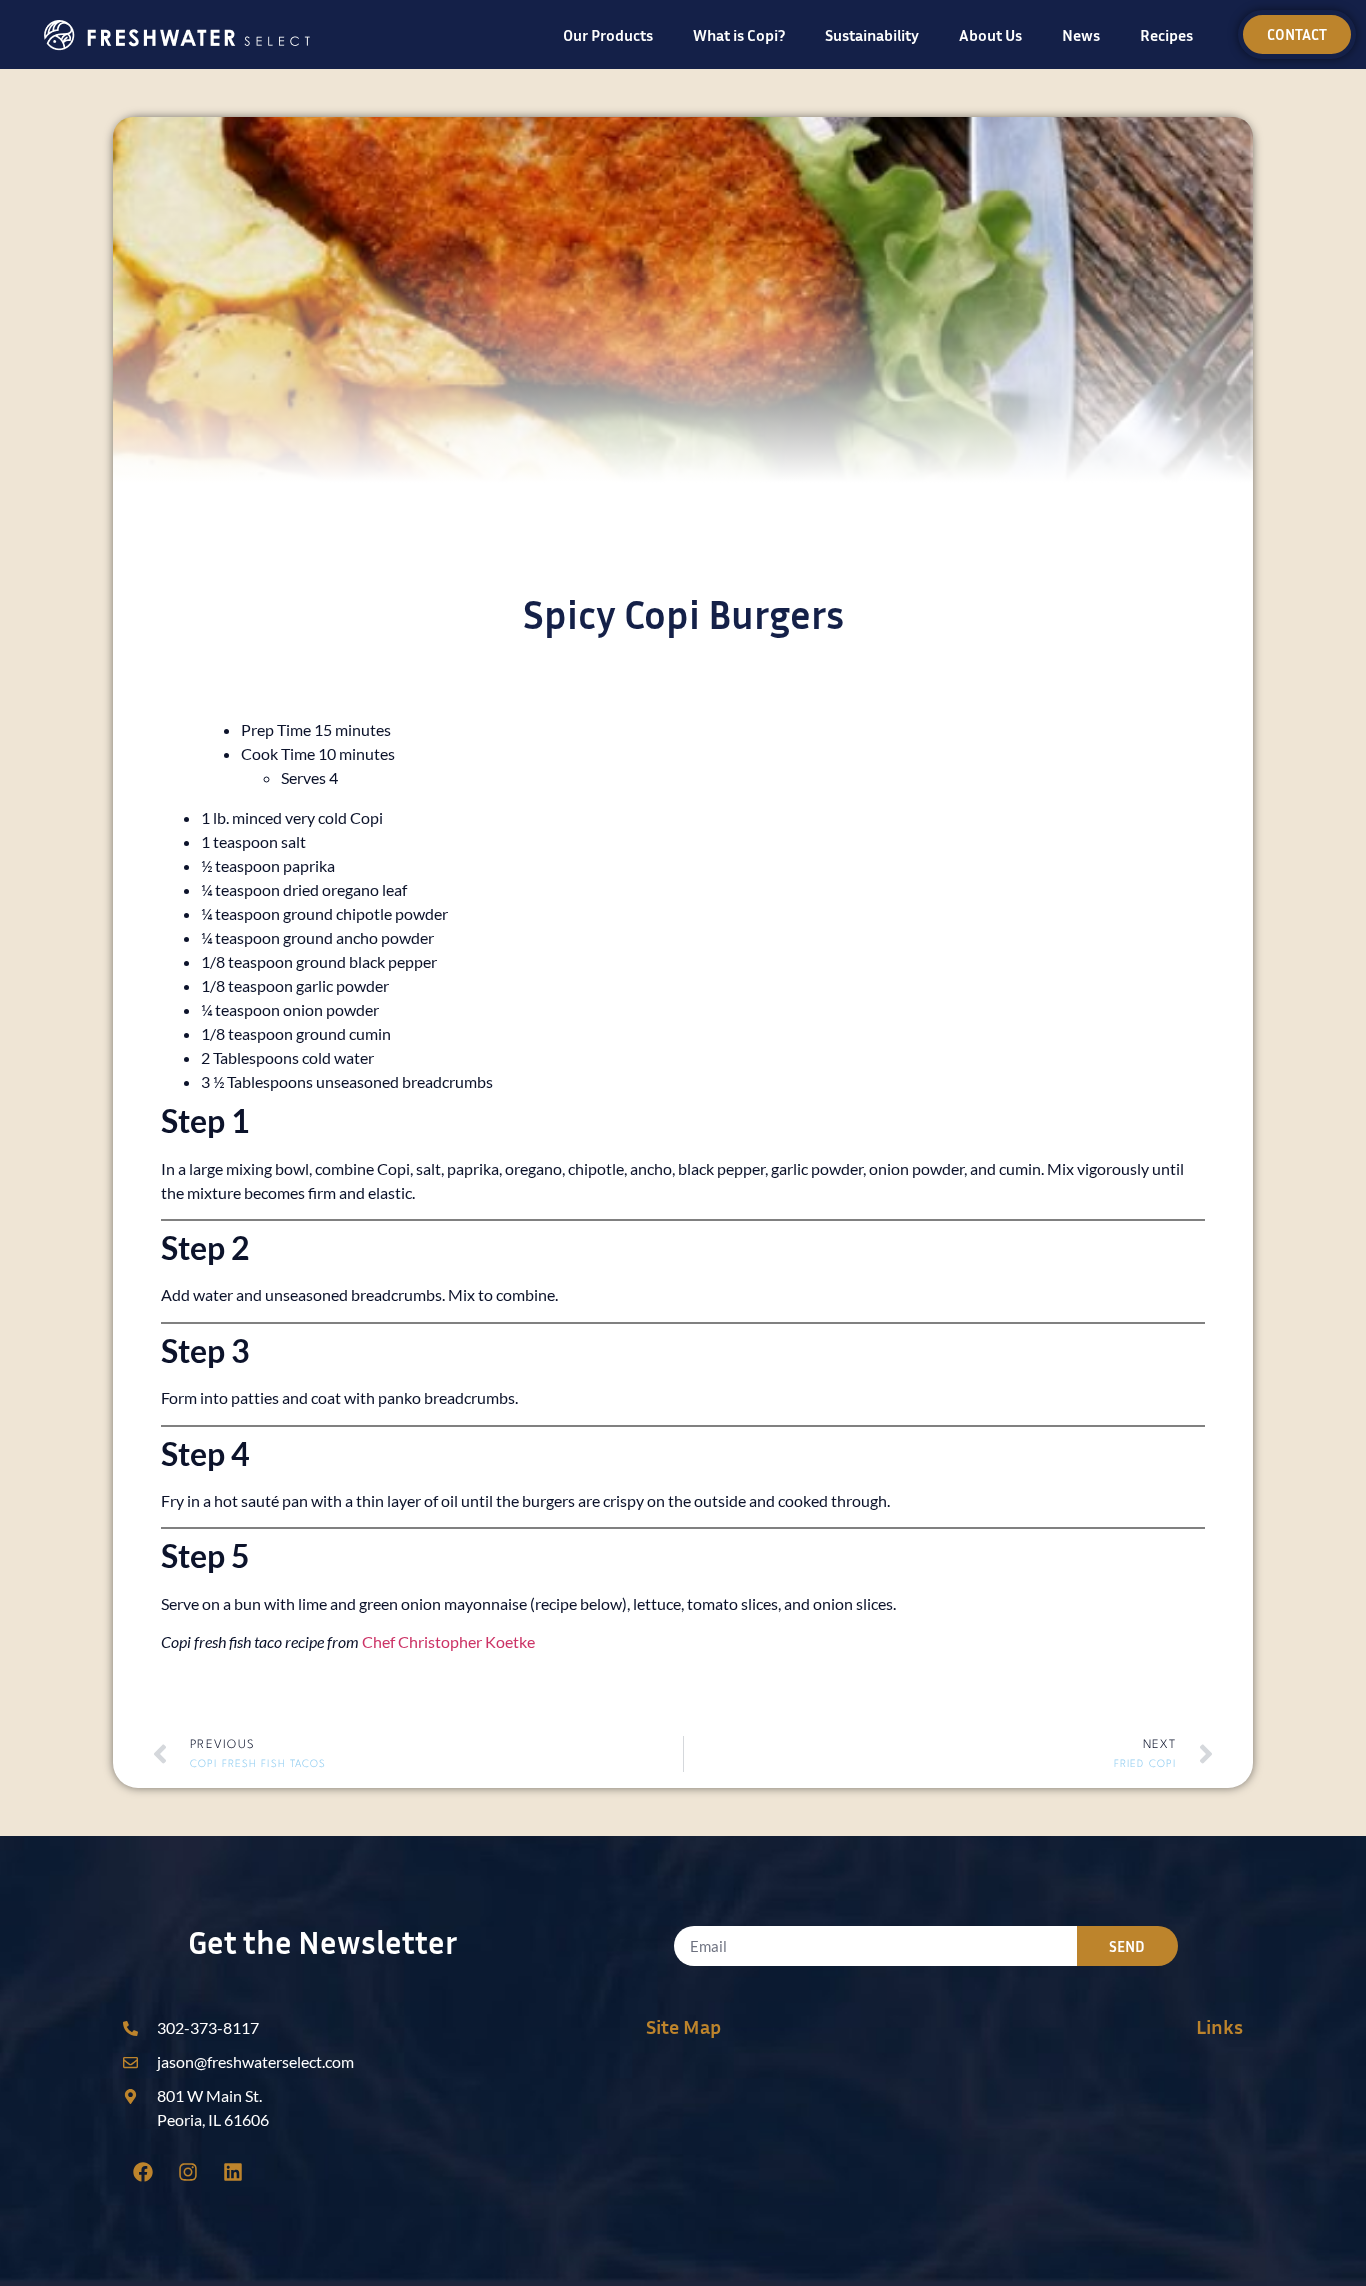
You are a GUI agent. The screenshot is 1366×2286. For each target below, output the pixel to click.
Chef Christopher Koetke (448, 1641)
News (1081, 35)
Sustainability (872, 35)
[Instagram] (188, 2172)
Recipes (1166, 35)
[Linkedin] (233, 2172)
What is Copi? (739, 35)
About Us (990, 35)
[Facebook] (143, 2172)
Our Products (608, 35)
